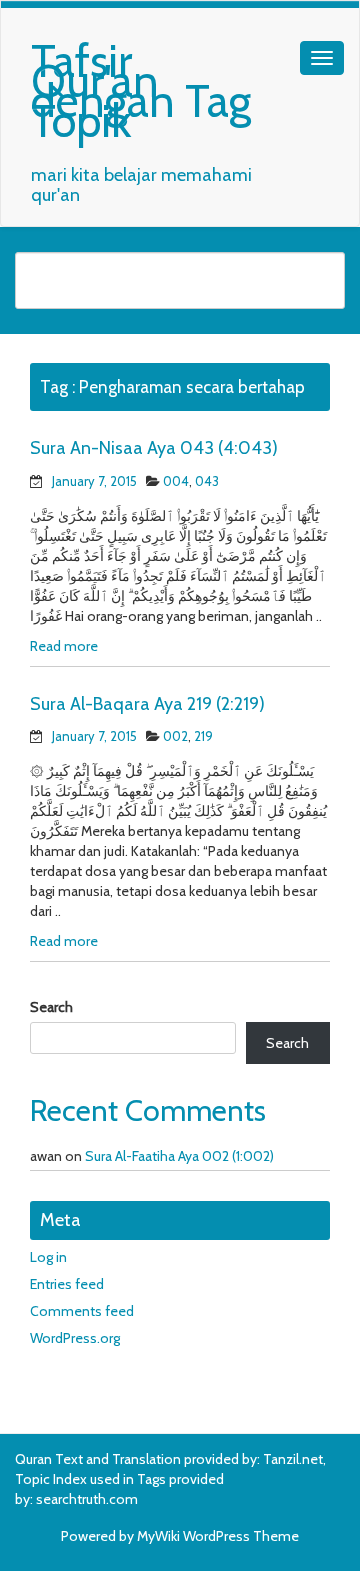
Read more (64, 646)
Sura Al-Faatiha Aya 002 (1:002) (179, 1156)
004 (176, 481)
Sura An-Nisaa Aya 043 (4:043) (154, 448)
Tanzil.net (293, 1459)
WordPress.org (75, 1338)
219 (203, 736)
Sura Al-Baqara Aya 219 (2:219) (147, 704)
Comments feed (82, 1311)
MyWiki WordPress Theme (218, 1536)
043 (207, 481)
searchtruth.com (87, 1499)
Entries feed (67, 1284)
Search (51, 1007)
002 (175, 736)
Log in (48, 1257)
